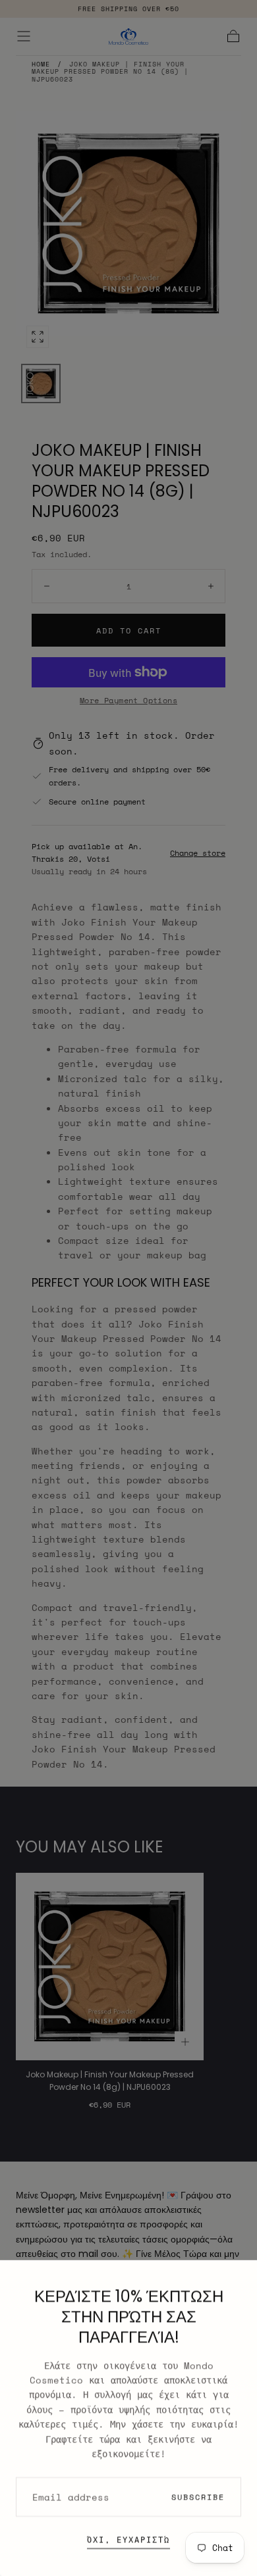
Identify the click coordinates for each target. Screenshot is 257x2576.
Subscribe (198, 2497)
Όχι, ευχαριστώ (128, 2539)
